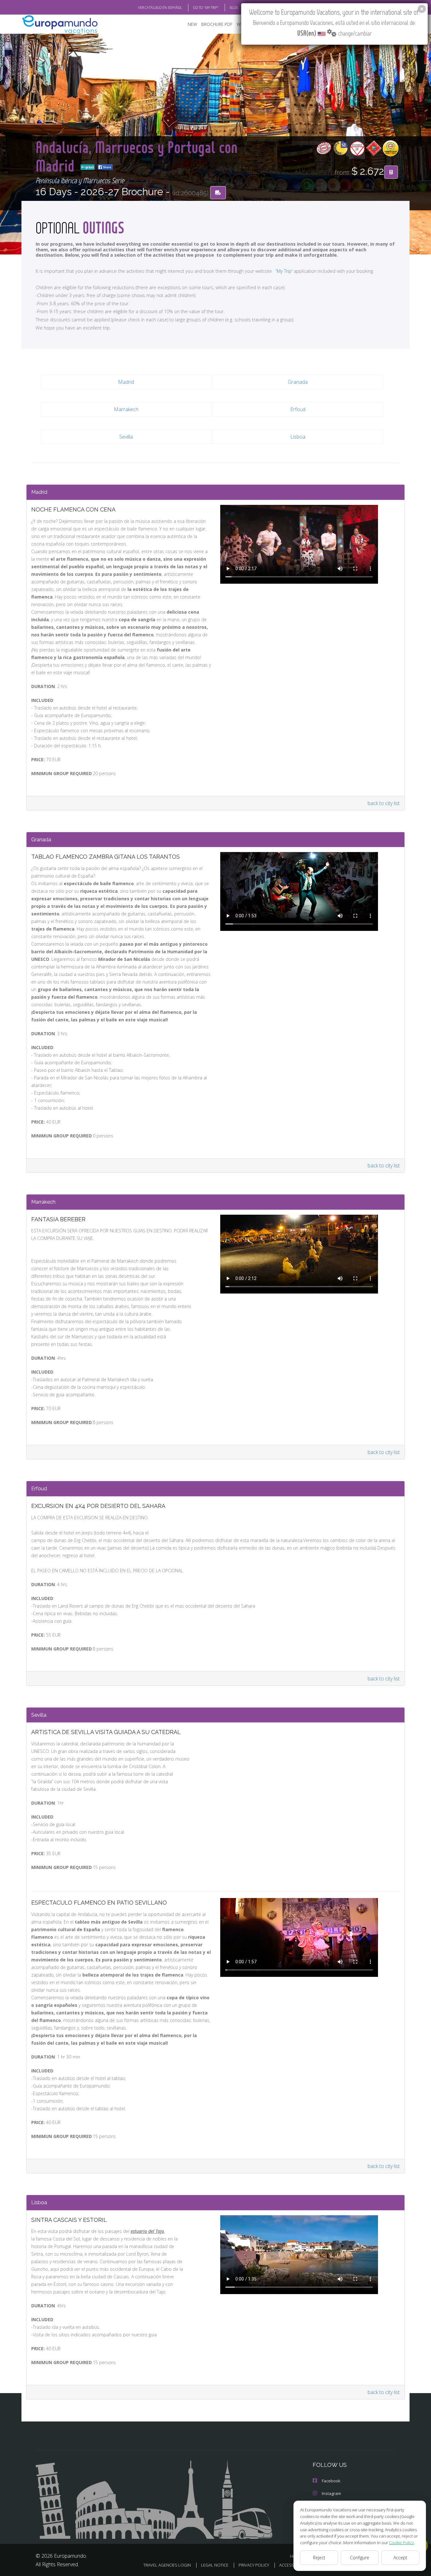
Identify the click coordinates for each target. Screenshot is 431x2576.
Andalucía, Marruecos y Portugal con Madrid (137, 156)
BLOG (234, 7)
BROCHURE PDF (217, 24)
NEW (192, 24)
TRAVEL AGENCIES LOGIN (167, 2565)
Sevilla (126, 437)
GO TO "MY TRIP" (206, 7)
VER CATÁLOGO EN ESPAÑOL (160, 7)
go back (89, 167)
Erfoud (298, 409)
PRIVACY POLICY (254, 2565)
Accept (400, 2558)
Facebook (331, 2481)
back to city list (384, 803)
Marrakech (126, 409)
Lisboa (298, 437)
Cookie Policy (401, 2543)
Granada (298, 382)
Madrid (126, 382)
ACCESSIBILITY (293, 2565)
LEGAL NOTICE (215, 2565)
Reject (319, 2558)
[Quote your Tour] (391, 172)
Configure (360, 2558)
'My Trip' (284, 271)
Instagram (331, 2493)
